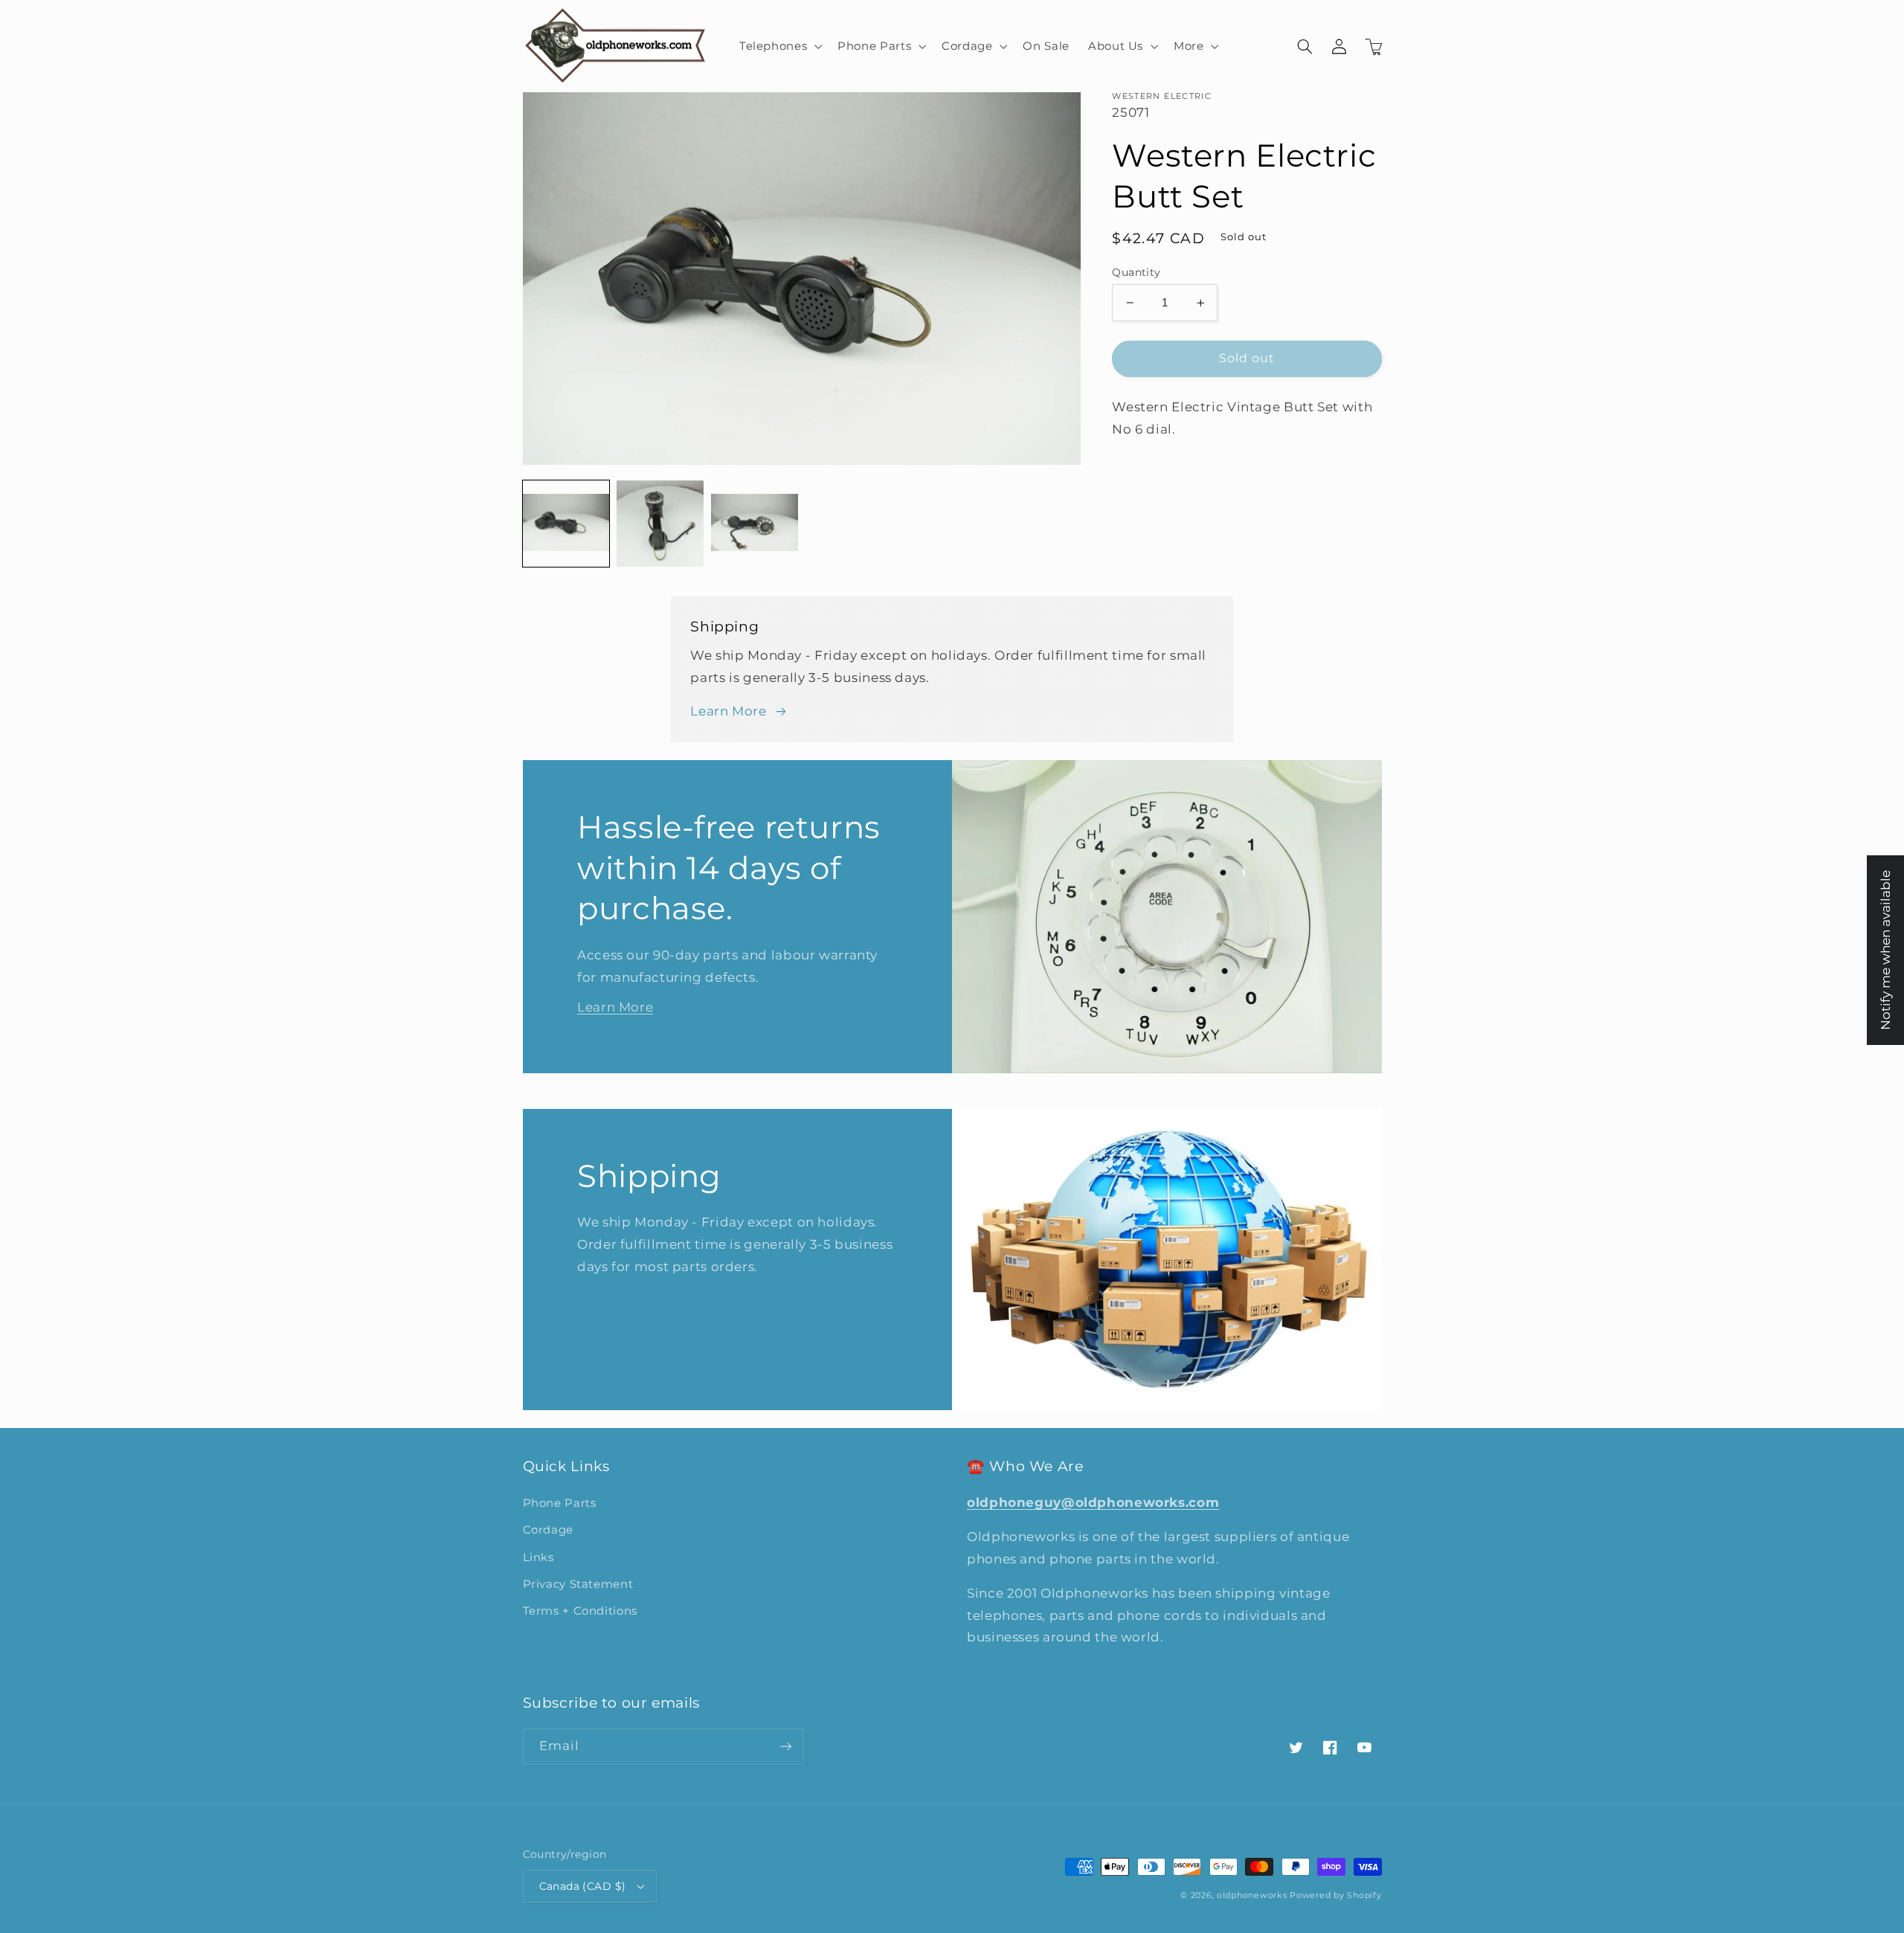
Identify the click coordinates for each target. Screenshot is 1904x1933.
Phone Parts (560, 1503)
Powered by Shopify (1335, 1895)
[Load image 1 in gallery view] (566, 524)
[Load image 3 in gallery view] (754, 524)
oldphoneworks (1252, 1895)
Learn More (728, 711)
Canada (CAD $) (583, 1886)
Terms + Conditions (580, 1611)
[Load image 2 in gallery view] (660, 524)
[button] (779, 46)
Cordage (548, 1530)
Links (538, 1557)
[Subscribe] (785, 1747)
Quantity (1136, 272)
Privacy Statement (578, 1584)
